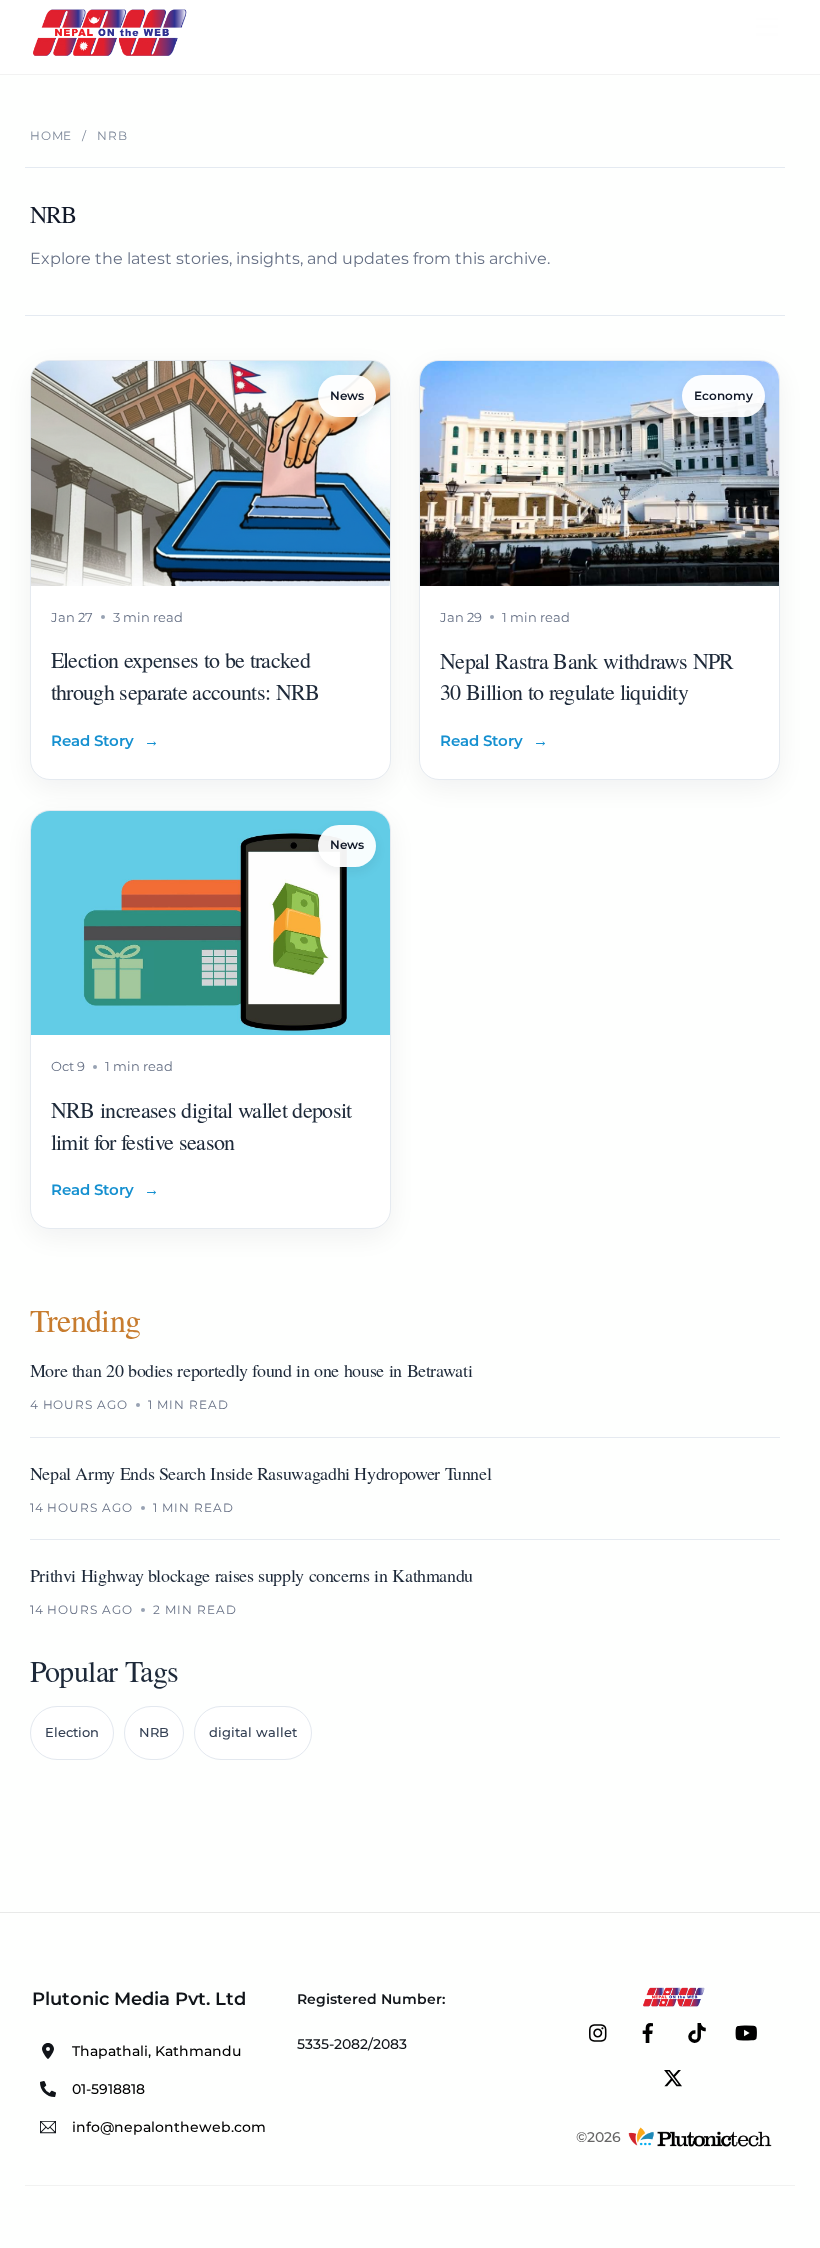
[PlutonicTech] (700, 2137)
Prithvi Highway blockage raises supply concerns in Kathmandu (251, 1575)
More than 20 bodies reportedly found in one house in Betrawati (251, 1370)
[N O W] (113, 54)
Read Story (105, 740)
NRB (154, 1732)
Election (72, 1732)
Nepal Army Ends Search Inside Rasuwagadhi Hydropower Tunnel (261, 1473)
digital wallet (253, 1732)
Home (51, 135)
